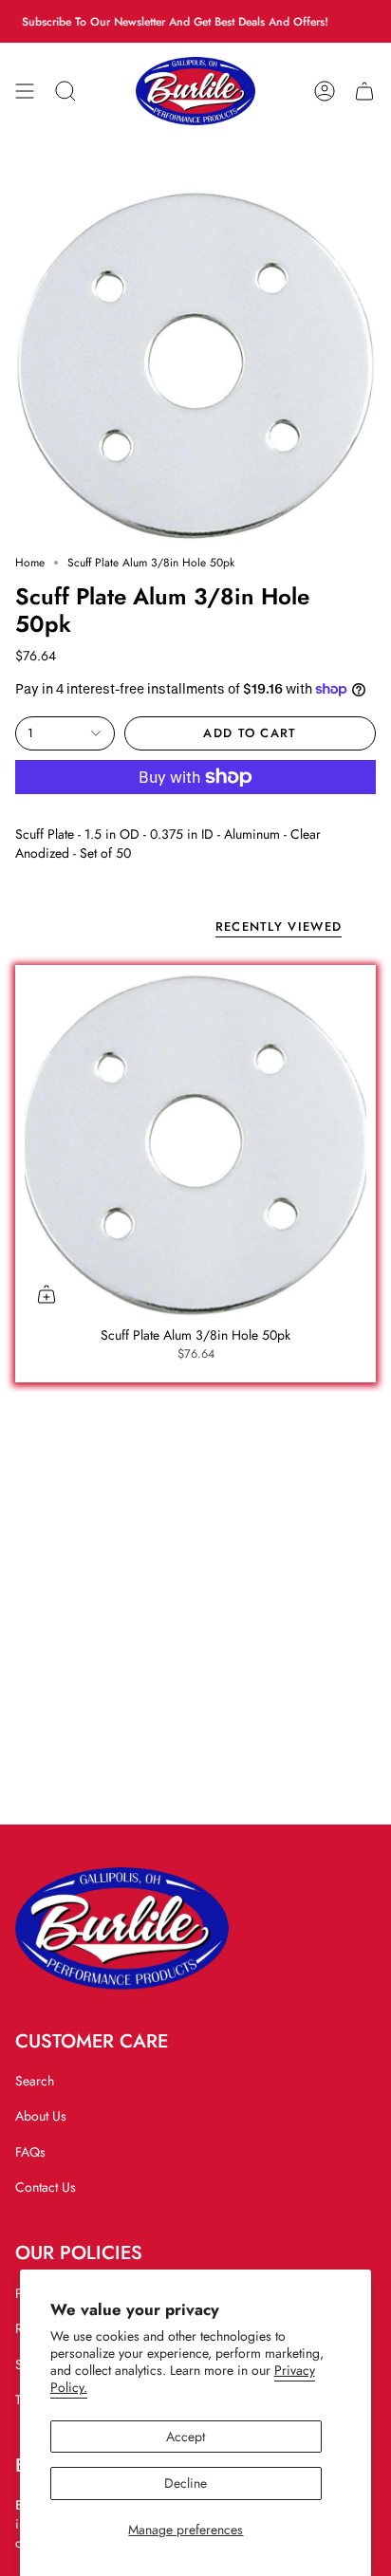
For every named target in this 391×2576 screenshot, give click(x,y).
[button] (65, 91)
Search (35, 2081)
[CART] (364, 91)
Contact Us (46, 2187)
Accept (186, 2437)
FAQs (30, 2152)
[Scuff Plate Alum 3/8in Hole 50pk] (195, 1145)
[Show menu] (25, 91)
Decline (186, 2483)
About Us (41, 2116)
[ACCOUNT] (325, 91)
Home (30, 563)
